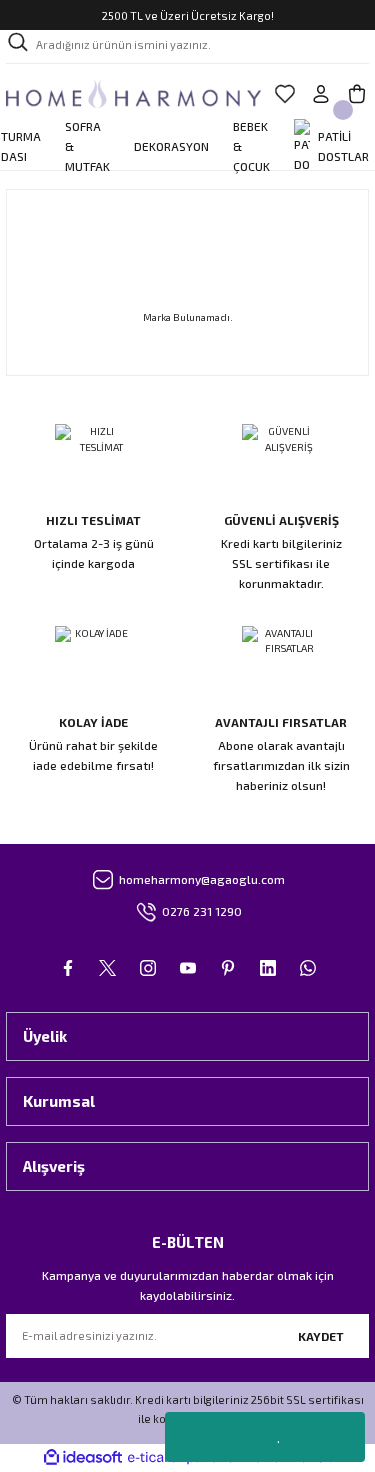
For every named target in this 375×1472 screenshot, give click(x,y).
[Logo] (133, 94)
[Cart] (357, 94)
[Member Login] (321, 94)
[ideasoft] (83, 1458)
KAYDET (321, 1336)
